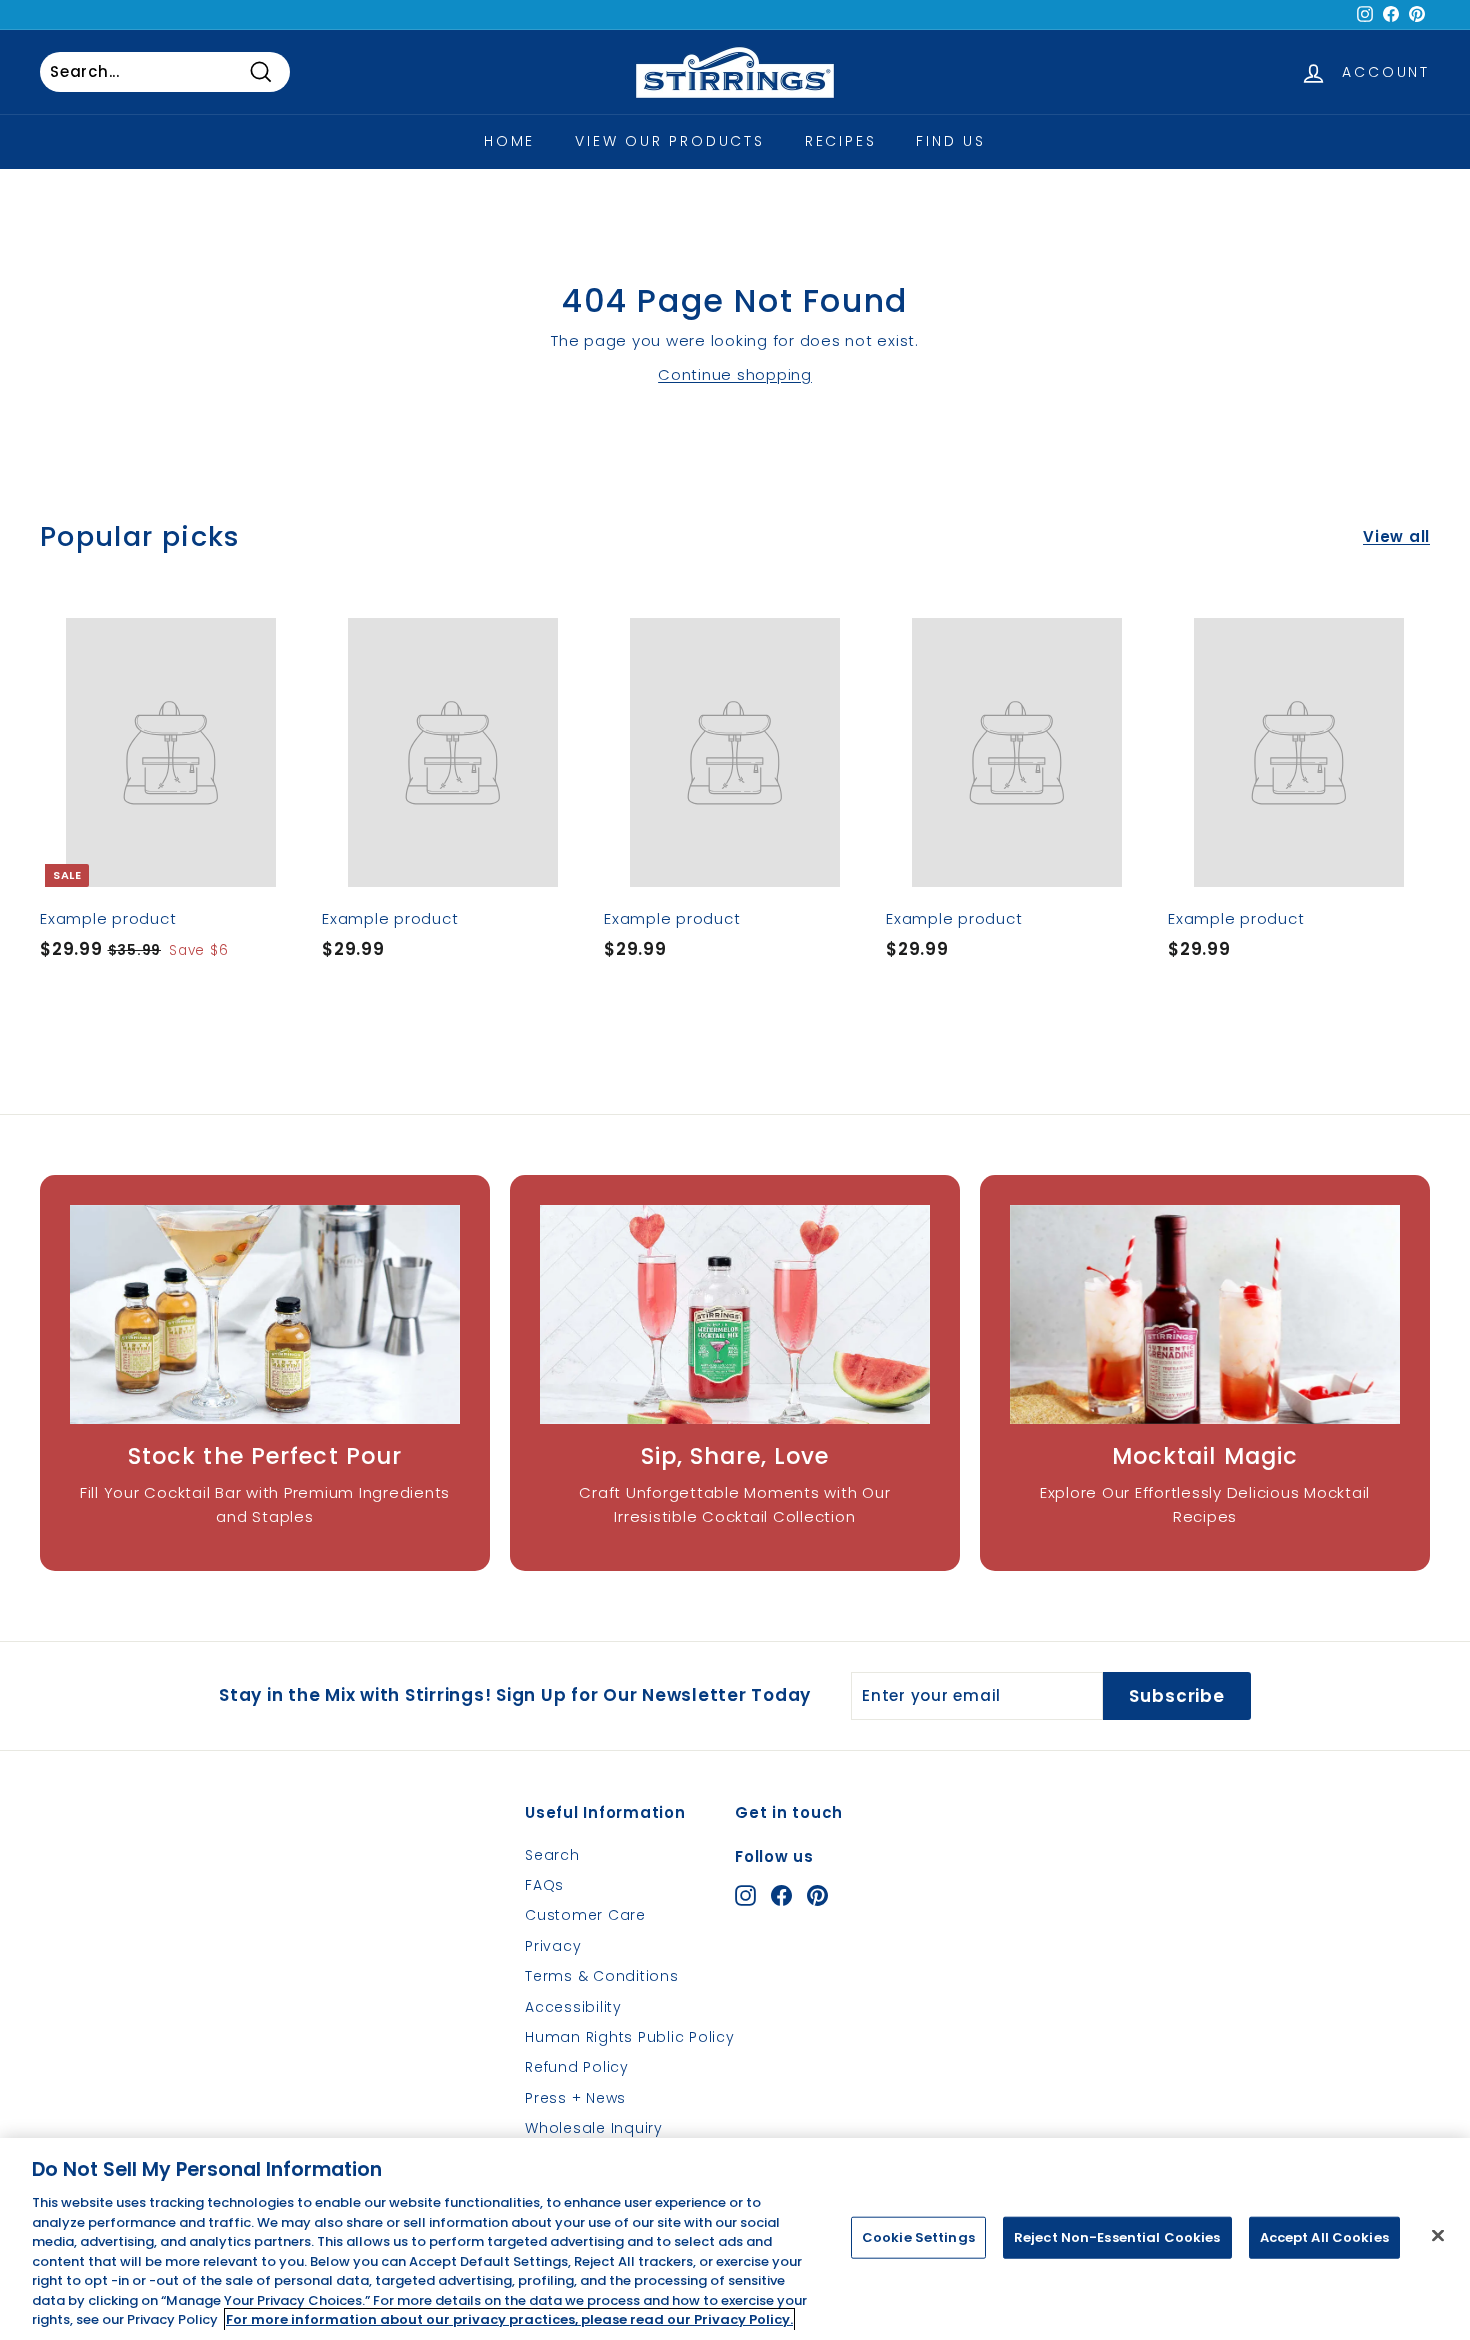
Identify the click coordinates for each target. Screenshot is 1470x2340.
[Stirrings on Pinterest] (817, 1895)
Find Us (951, 141)
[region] (735, 2239)
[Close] (1438, 2236)
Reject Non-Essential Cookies (1117, 2237)
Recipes (841, 141)
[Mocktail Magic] (1205, 1314)
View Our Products (670, 141)
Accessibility (573, 2007)
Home (509, 141)
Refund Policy (577, 2067)
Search (552, 1855)
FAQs (544, 1885)
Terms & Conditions (602, 1976)
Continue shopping (735, 374)
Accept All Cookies (1324, 2237)
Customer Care (585, 1915)
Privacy (553, 1946)
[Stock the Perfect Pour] (265, 1314)
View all (1396, 536)
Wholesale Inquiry (594, 2128)
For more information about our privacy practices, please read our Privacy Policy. (509, 2319)
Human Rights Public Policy (630, 2037)
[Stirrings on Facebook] (781, 1895)
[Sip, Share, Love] (735, 1314)
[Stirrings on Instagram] (745, 1895)
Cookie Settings (918, 2237)
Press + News (575, 2098)
